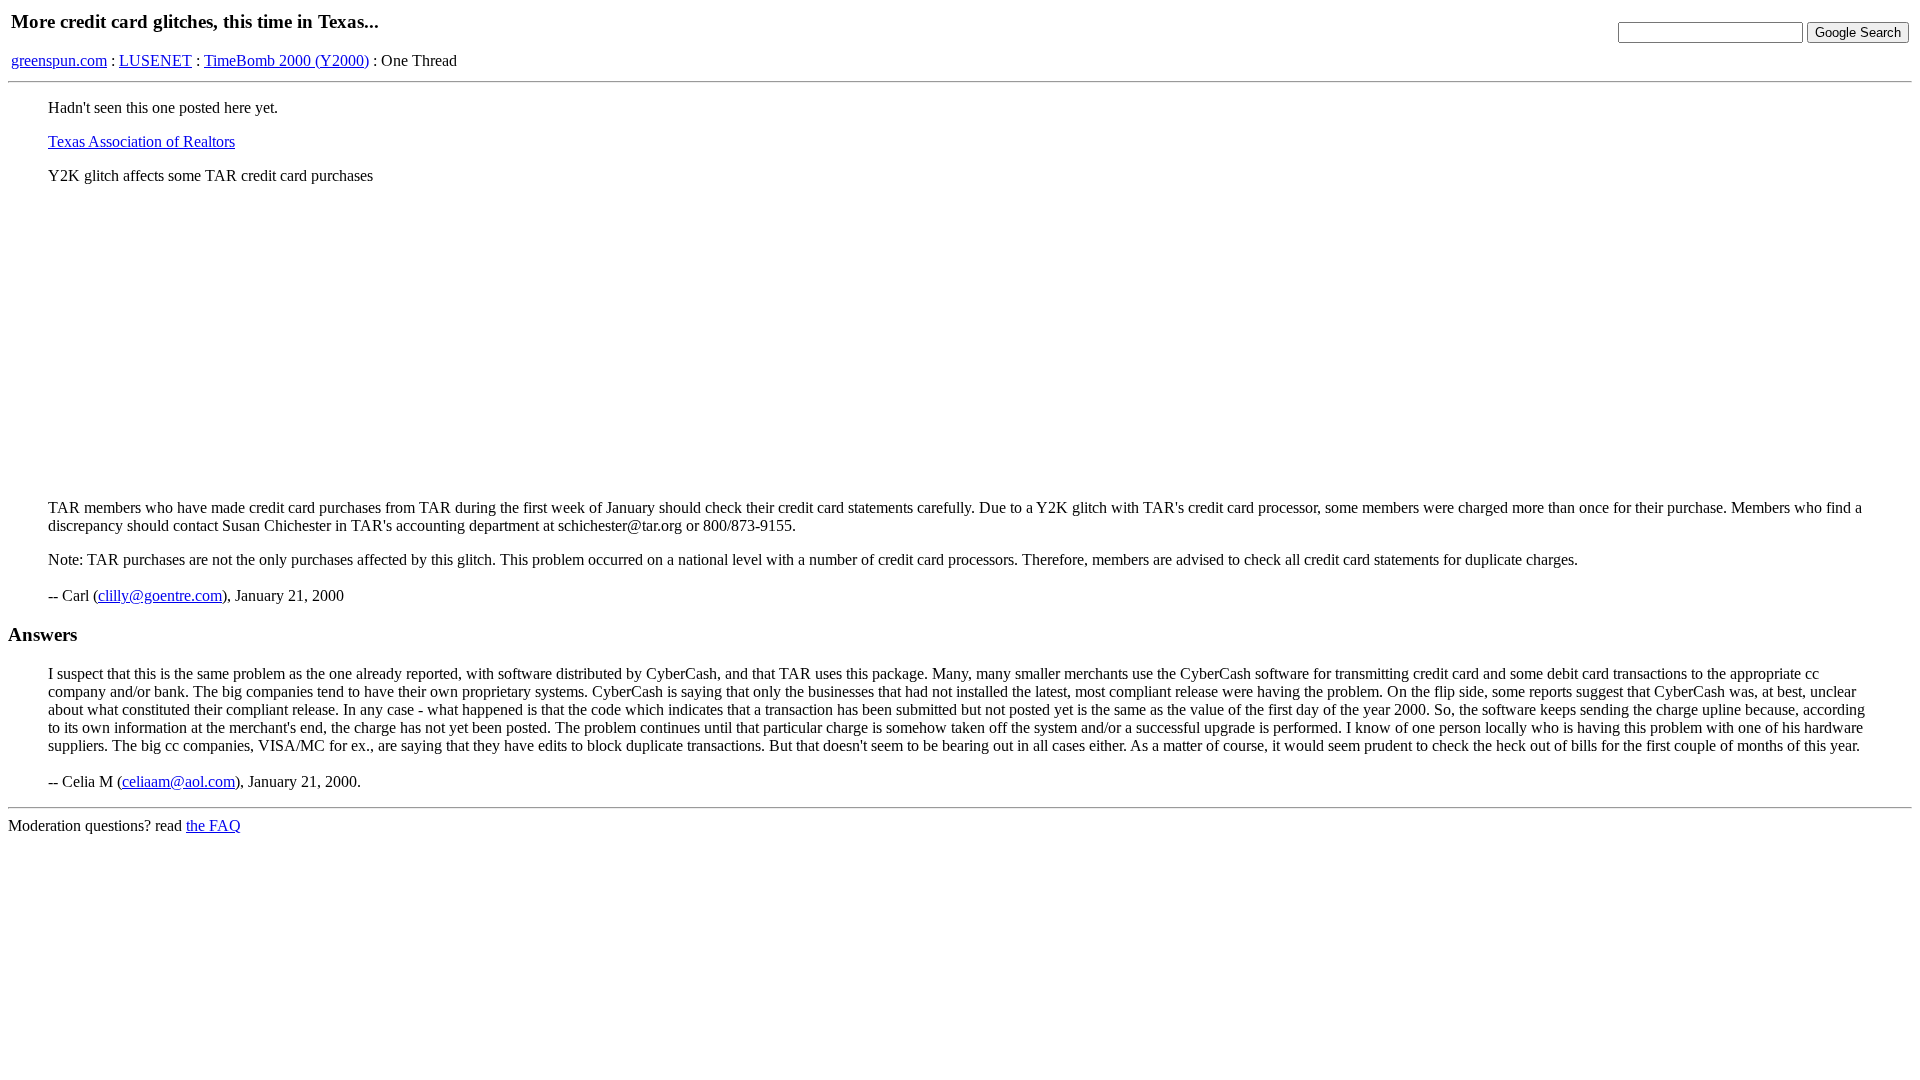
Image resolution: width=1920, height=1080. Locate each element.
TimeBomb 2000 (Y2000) (286, 60)
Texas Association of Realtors (141, 141)
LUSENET (155, 60)
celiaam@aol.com (178, 781)
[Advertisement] (960, 341)
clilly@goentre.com (160, 595)
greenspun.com (59, 60)
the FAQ (213, 825)
